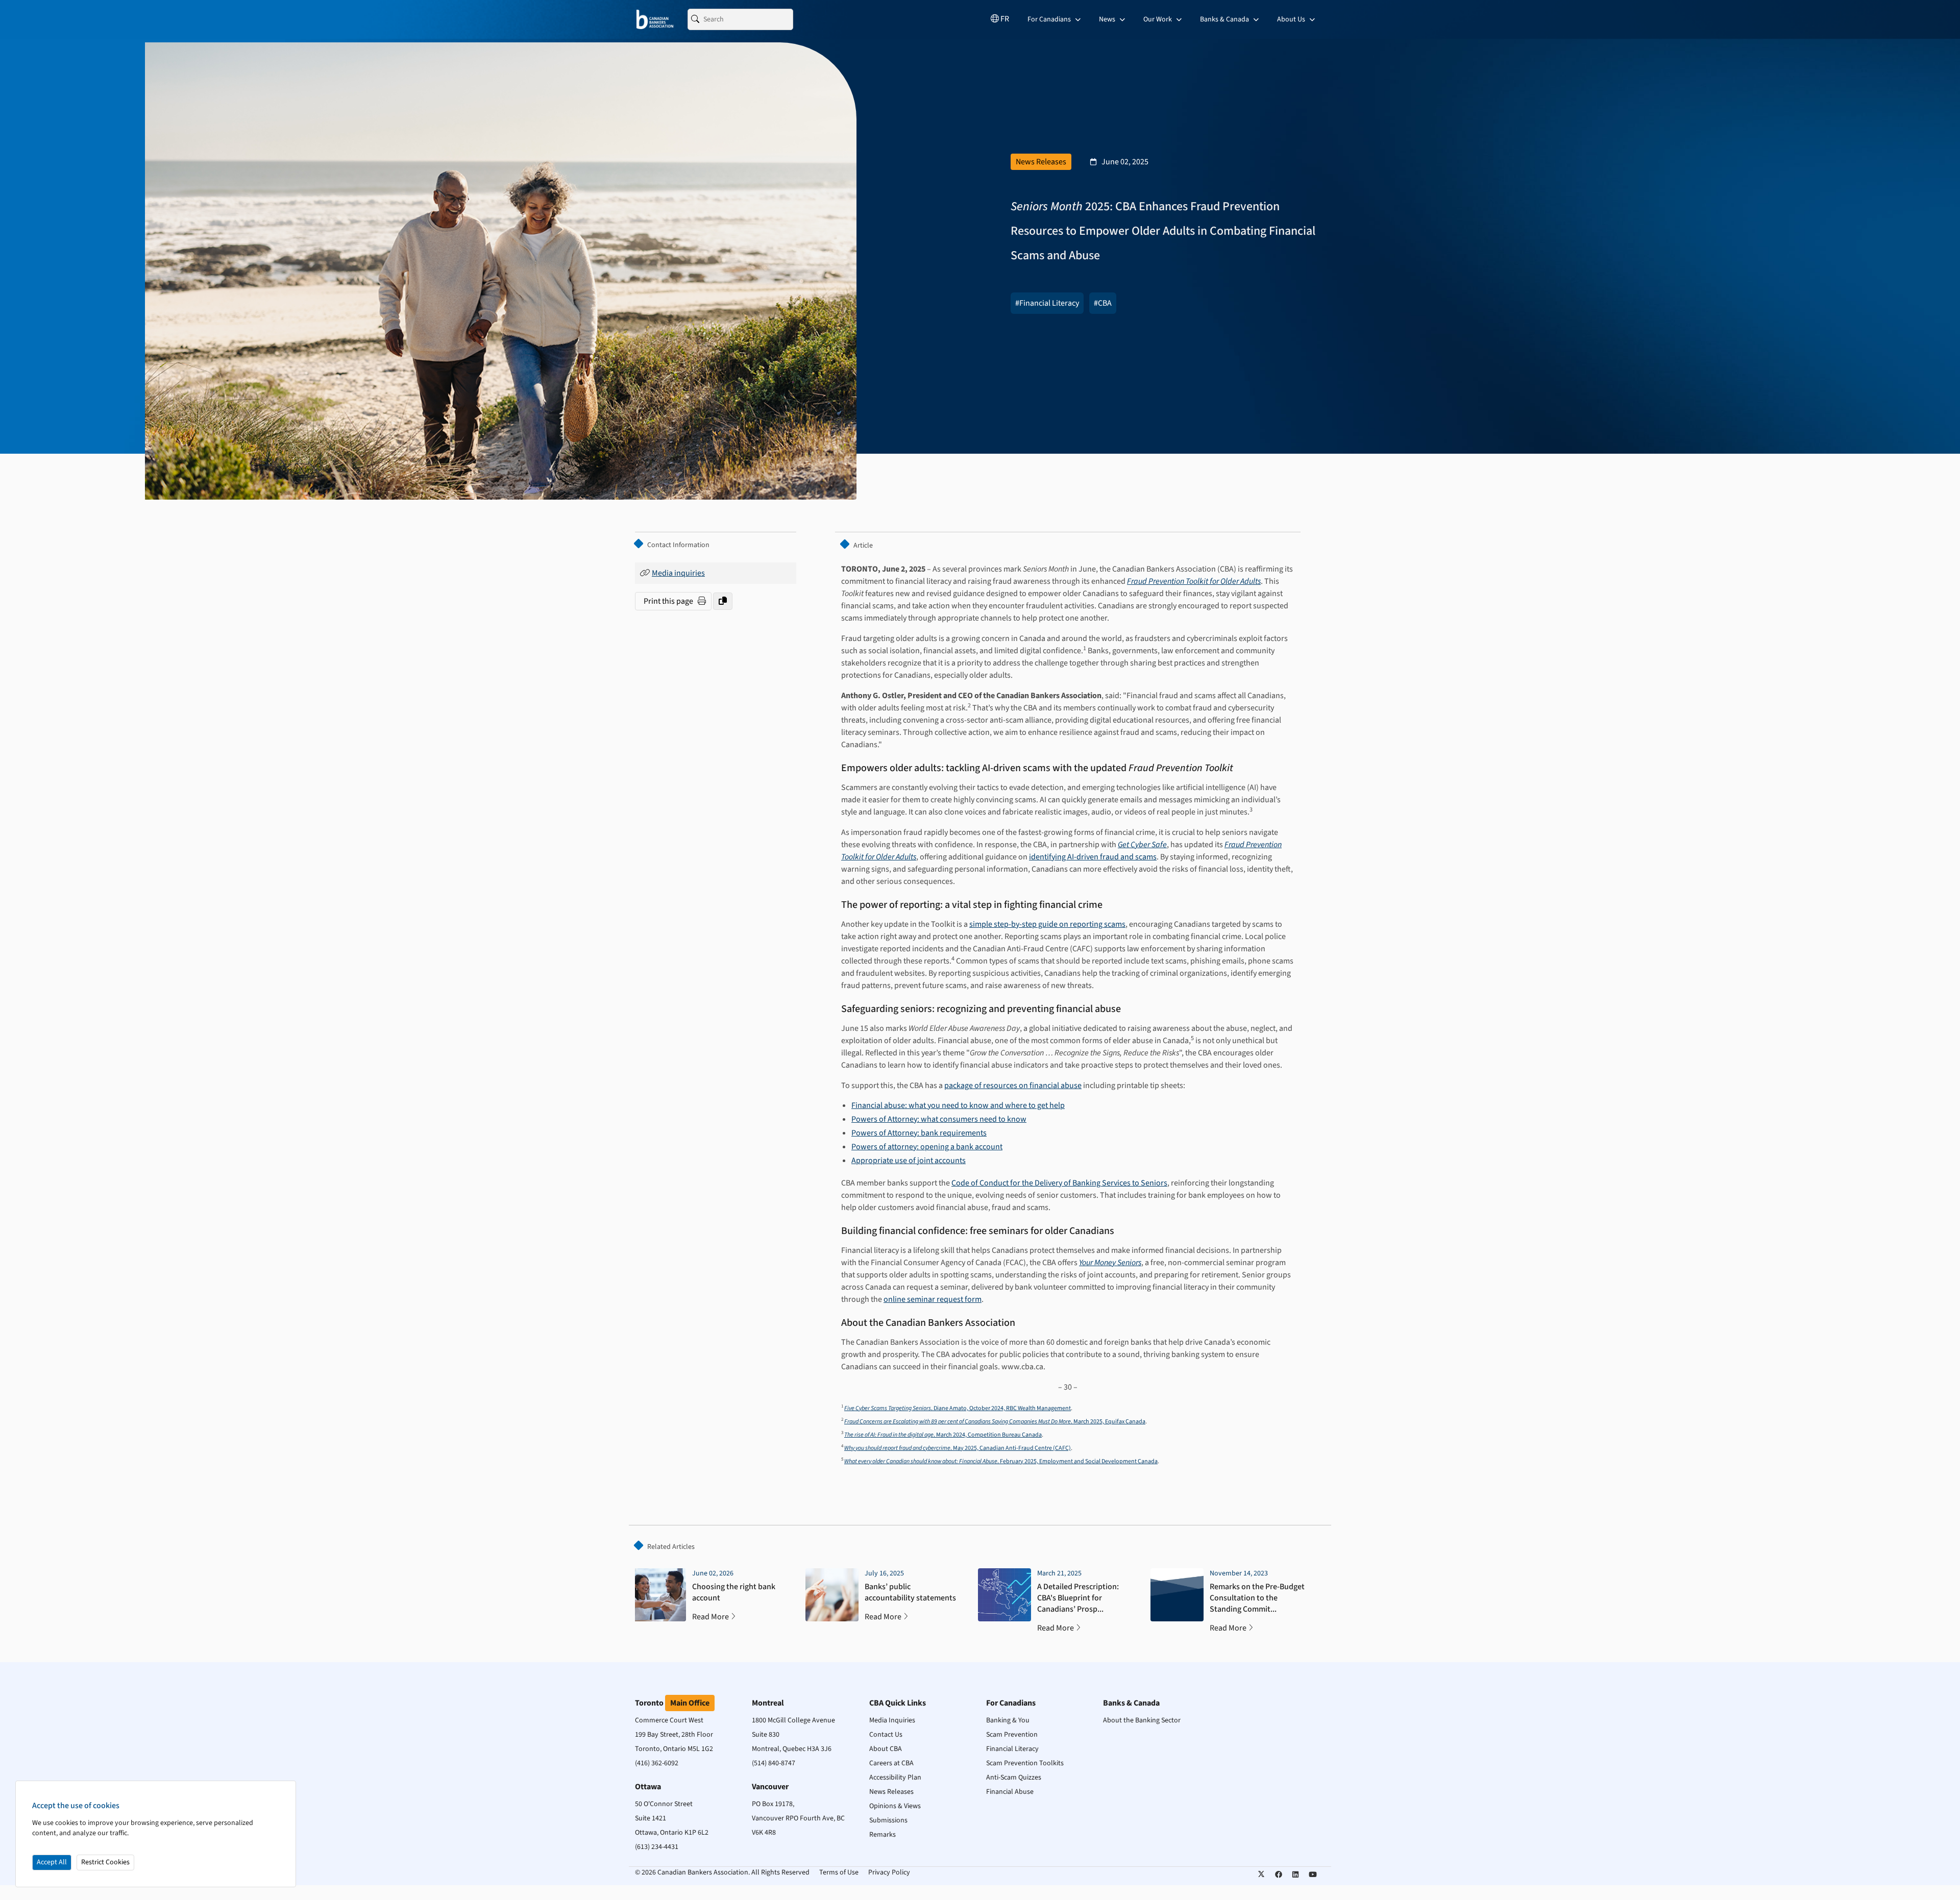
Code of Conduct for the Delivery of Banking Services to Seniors (1059, 1183)
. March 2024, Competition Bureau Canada (943, 1435)
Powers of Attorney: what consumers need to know (939, 1119)
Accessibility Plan (895, 1778)
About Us (1292, 19)
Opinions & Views (895, 1806)
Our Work (1158, 19)
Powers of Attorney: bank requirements (919, 1133)
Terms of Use (839, 1872)
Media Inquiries (892, 1720)
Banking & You (1008, 1720)
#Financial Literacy (1047, 303)
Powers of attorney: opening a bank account (927, 1147)
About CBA (886, 1749)
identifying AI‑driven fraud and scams (1093, 857)
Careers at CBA (891, 1763)
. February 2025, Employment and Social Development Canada (1001, 1461)
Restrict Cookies (105, 1862)
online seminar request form (933, 1299)
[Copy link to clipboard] (723, 601)
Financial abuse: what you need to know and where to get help (958, 1105)
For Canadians (1050, 19)
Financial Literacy (1012, 1749)
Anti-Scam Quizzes (1014, 1778)
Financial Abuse (1010, 1792)
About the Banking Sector (1142, 1720)
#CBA (1103, 303)
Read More (710, 1617)
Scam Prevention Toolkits (1025, 1763)
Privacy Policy (889, 1872)
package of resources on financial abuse (1013, 1085)
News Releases (891, 1792)
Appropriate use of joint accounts (909, 1161)
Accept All (52, 1862)
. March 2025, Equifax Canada (995, 1422)
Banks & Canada (1225, 19)
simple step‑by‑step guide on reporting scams (1047, 924)
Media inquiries (678, 573)
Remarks (883, 1835)
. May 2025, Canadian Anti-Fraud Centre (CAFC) (958, 1448)
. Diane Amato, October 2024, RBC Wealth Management (958, 1408)
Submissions (888, 1820)
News (1108, 19)
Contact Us (886, 1735)
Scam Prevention (1012, 1735)
